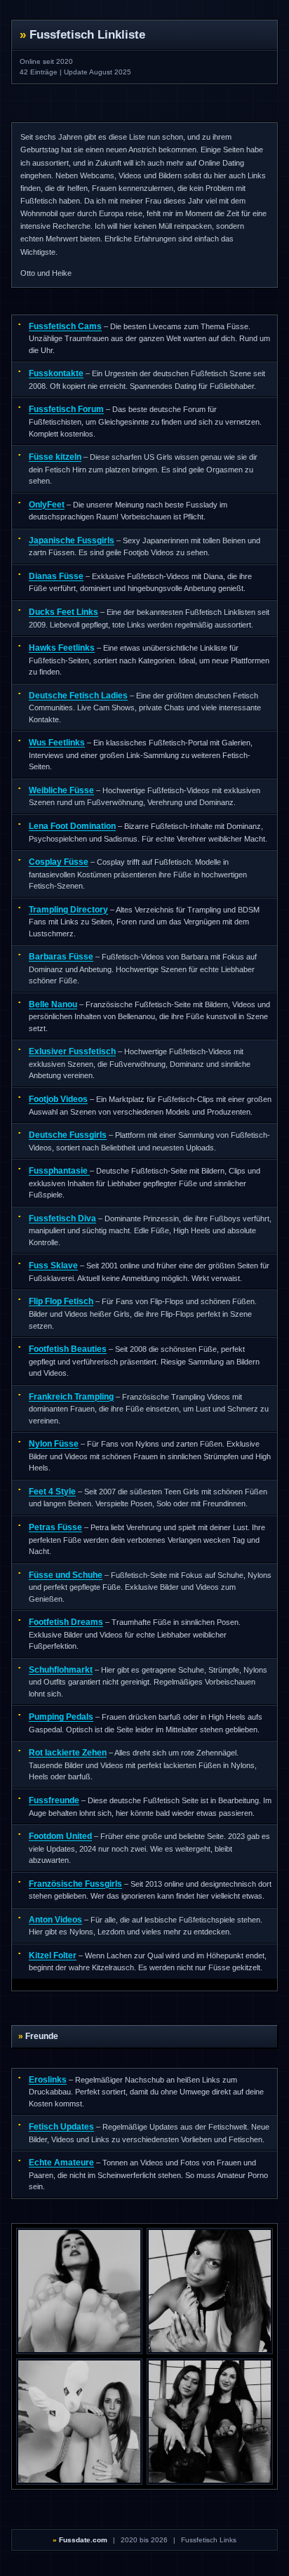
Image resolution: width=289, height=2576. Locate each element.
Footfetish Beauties (68, 1349)
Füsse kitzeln (55, 457)
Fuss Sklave (53, 1266)
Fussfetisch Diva (62, 1219)
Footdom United (60, 1836)
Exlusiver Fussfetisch (72, 1051)
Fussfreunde (54, 1800)
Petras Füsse (55, 1527)
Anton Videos (55, 1920)
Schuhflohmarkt (61, 1670)
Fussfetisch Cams (65, 326)
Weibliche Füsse (61, 790)
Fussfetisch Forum (66, 409)
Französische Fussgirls (75, 1884)
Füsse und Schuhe (66, 1575)
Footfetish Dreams (66, 1622)
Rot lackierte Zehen (68, 1753)
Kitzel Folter (53, 1956)
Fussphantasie (59, 1171)
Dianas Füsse (56, 576)
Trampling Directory (68, 910)
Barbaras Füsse (61, 957)
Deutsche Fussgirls (68, 1135)
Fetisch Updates (61, 2127)
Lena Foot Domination (72, 826)
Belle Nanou (53, 1004)
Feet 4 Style (52, 1492)
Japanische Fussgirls (72, 540)
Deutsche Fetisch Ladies (78, 696)
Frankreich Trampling (71, 1397)
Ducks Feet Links (63, 612)
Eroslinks (48, 2080)
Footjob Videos (58, 1099)
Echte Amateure (61, 2163)
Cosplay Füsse (59, 862)
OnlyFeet (47, 505)
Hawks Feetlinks (62, 648)
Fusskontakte (56, 373)
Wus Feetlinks (57, 743)
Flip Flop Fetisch (61, 1301)
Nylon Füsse (54, 1444)
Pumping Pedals (61, 1717)
